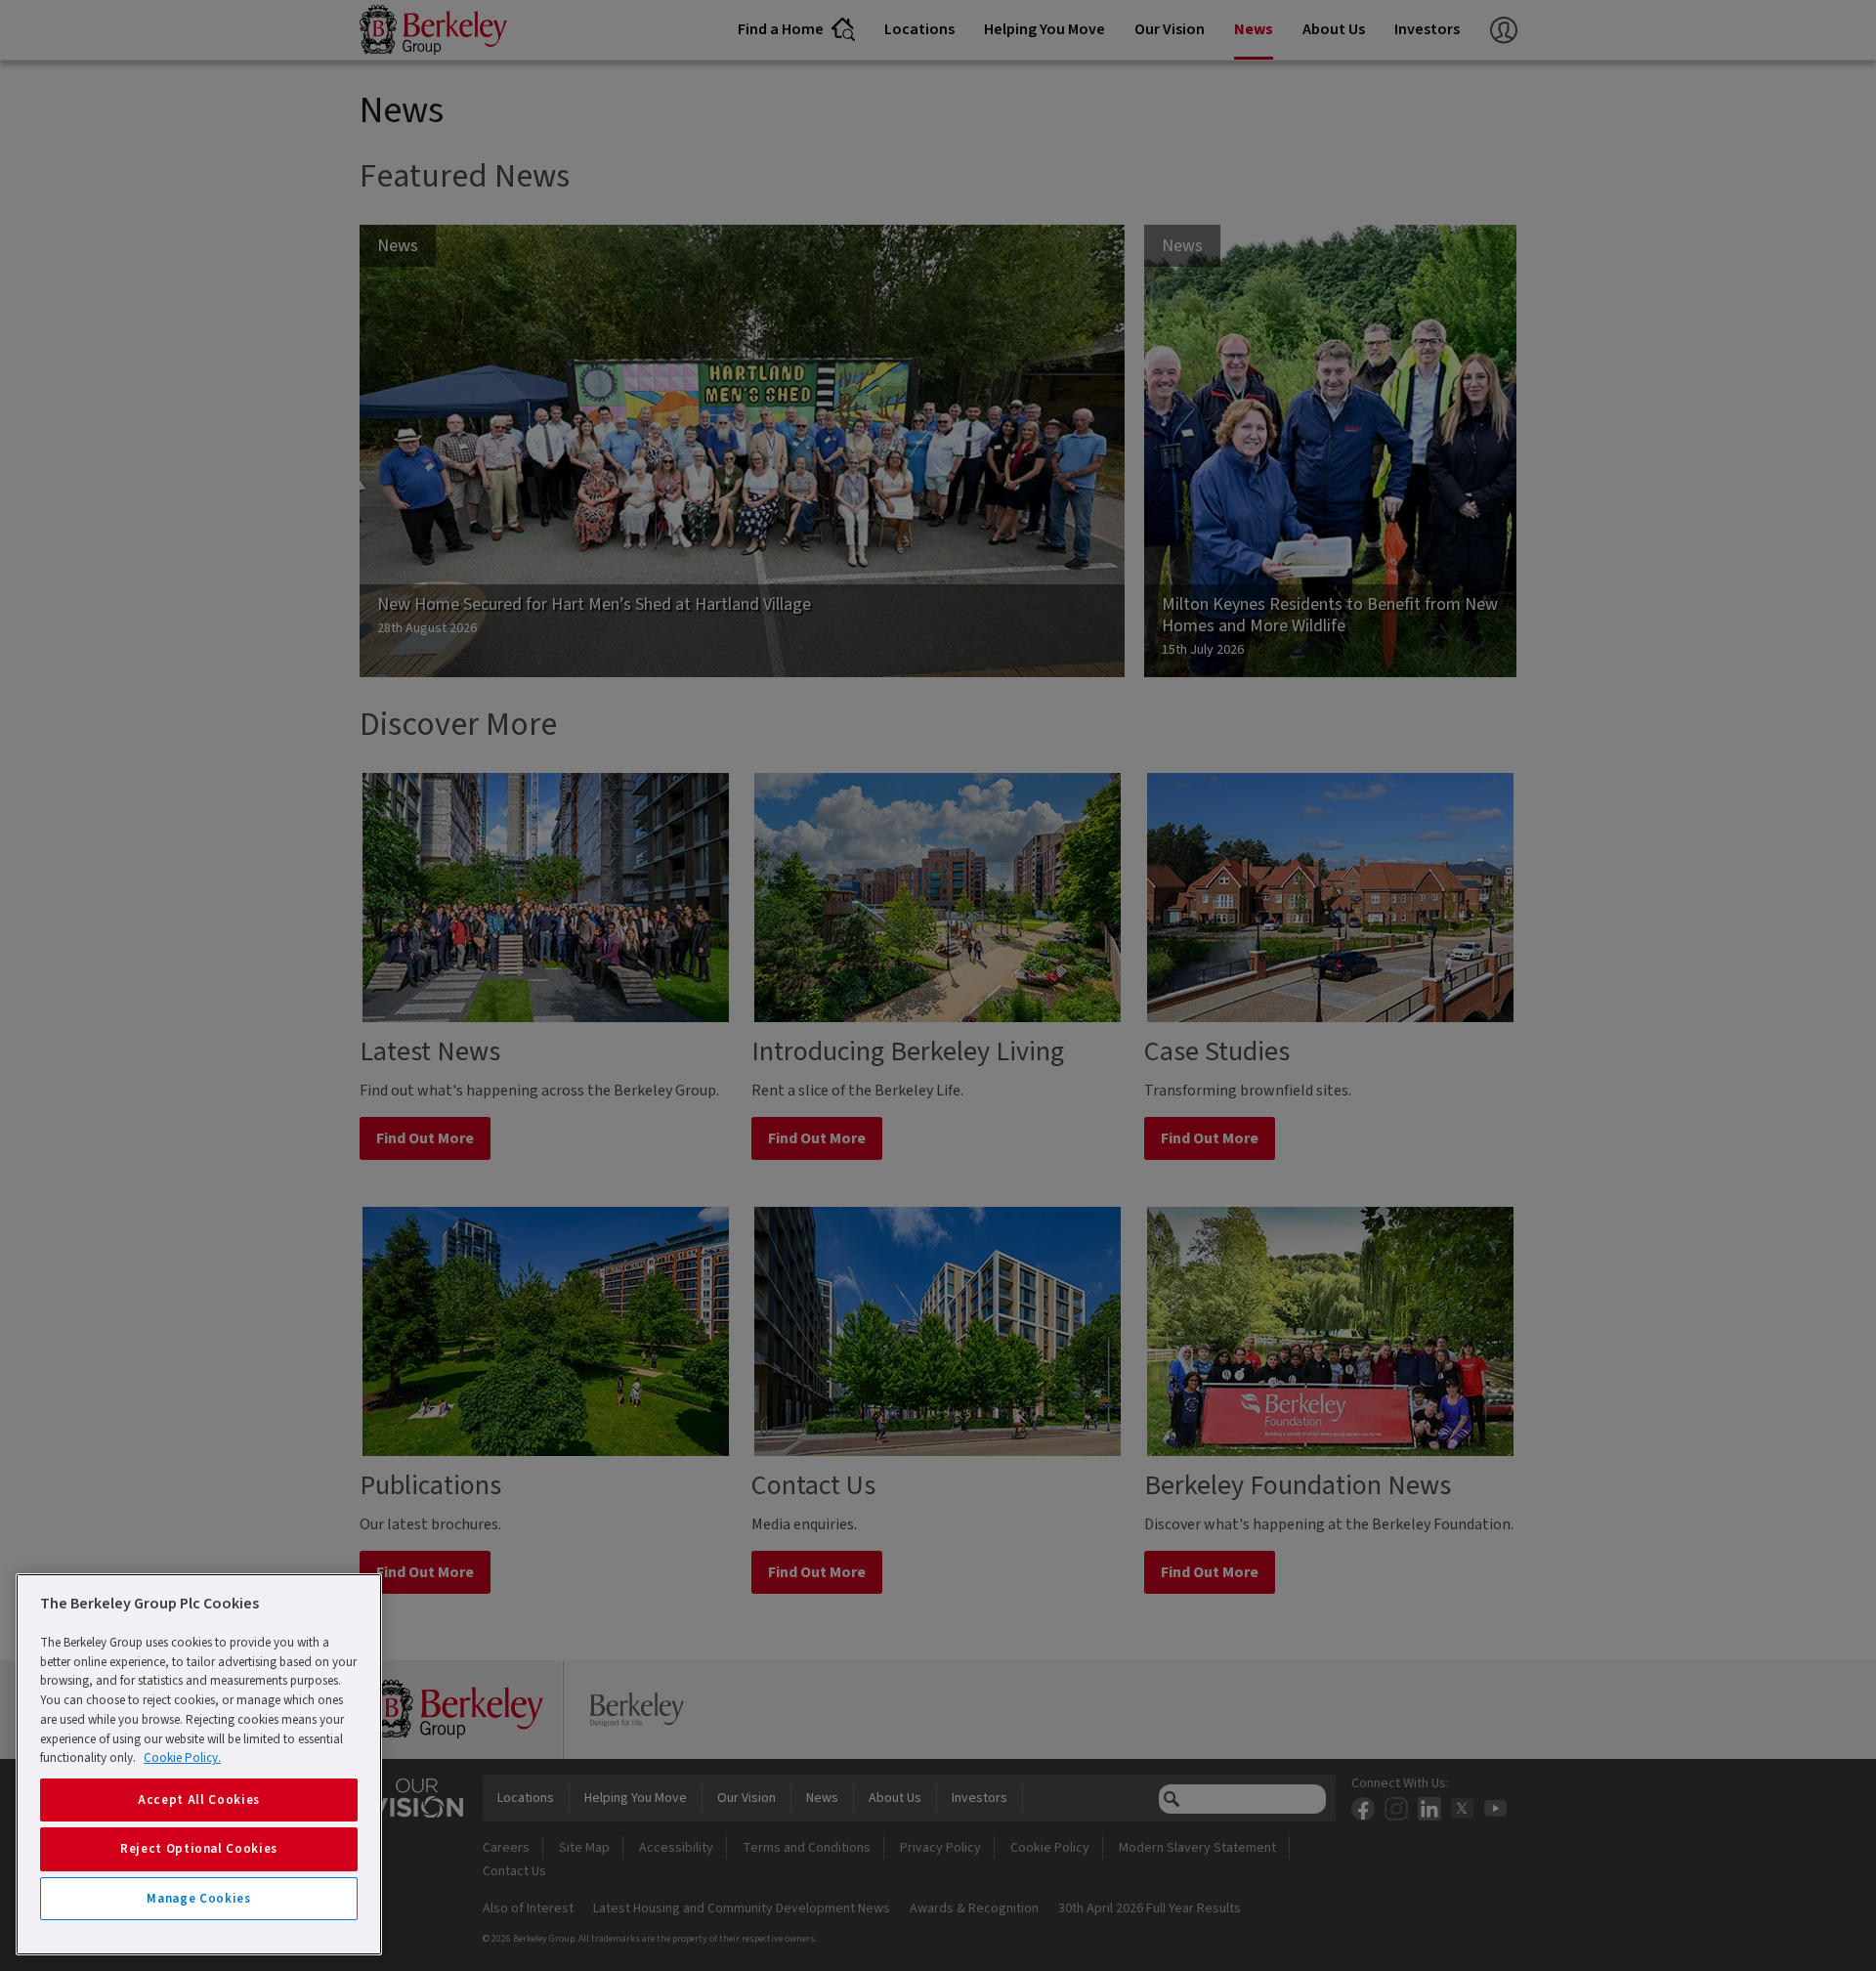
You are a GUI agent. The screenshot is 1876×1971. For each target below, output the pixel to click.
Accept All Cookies (199, 1800)
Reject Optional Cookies (199, 1849)
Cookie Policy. (182, 1758)
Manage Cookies (198, 1899)
